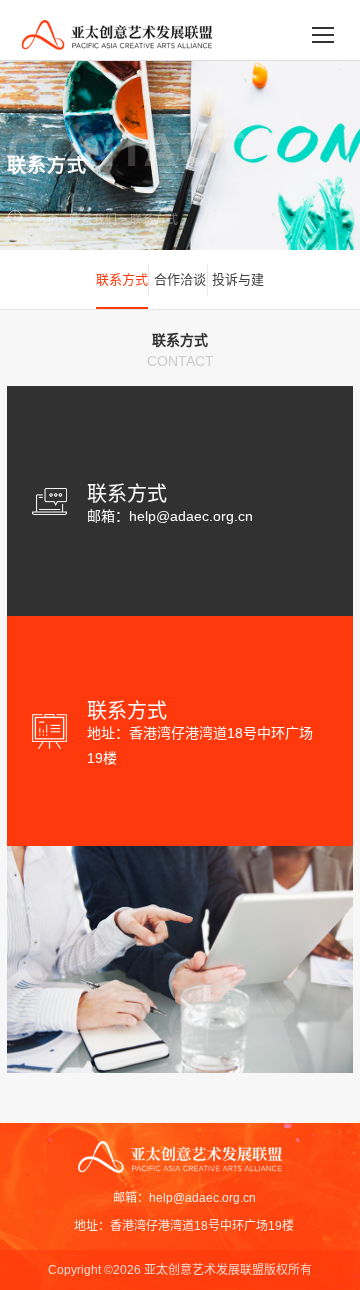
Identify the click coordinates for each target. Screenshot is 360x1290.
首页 (47, 220)
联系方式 (154, 220)
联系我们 (93, 220)
